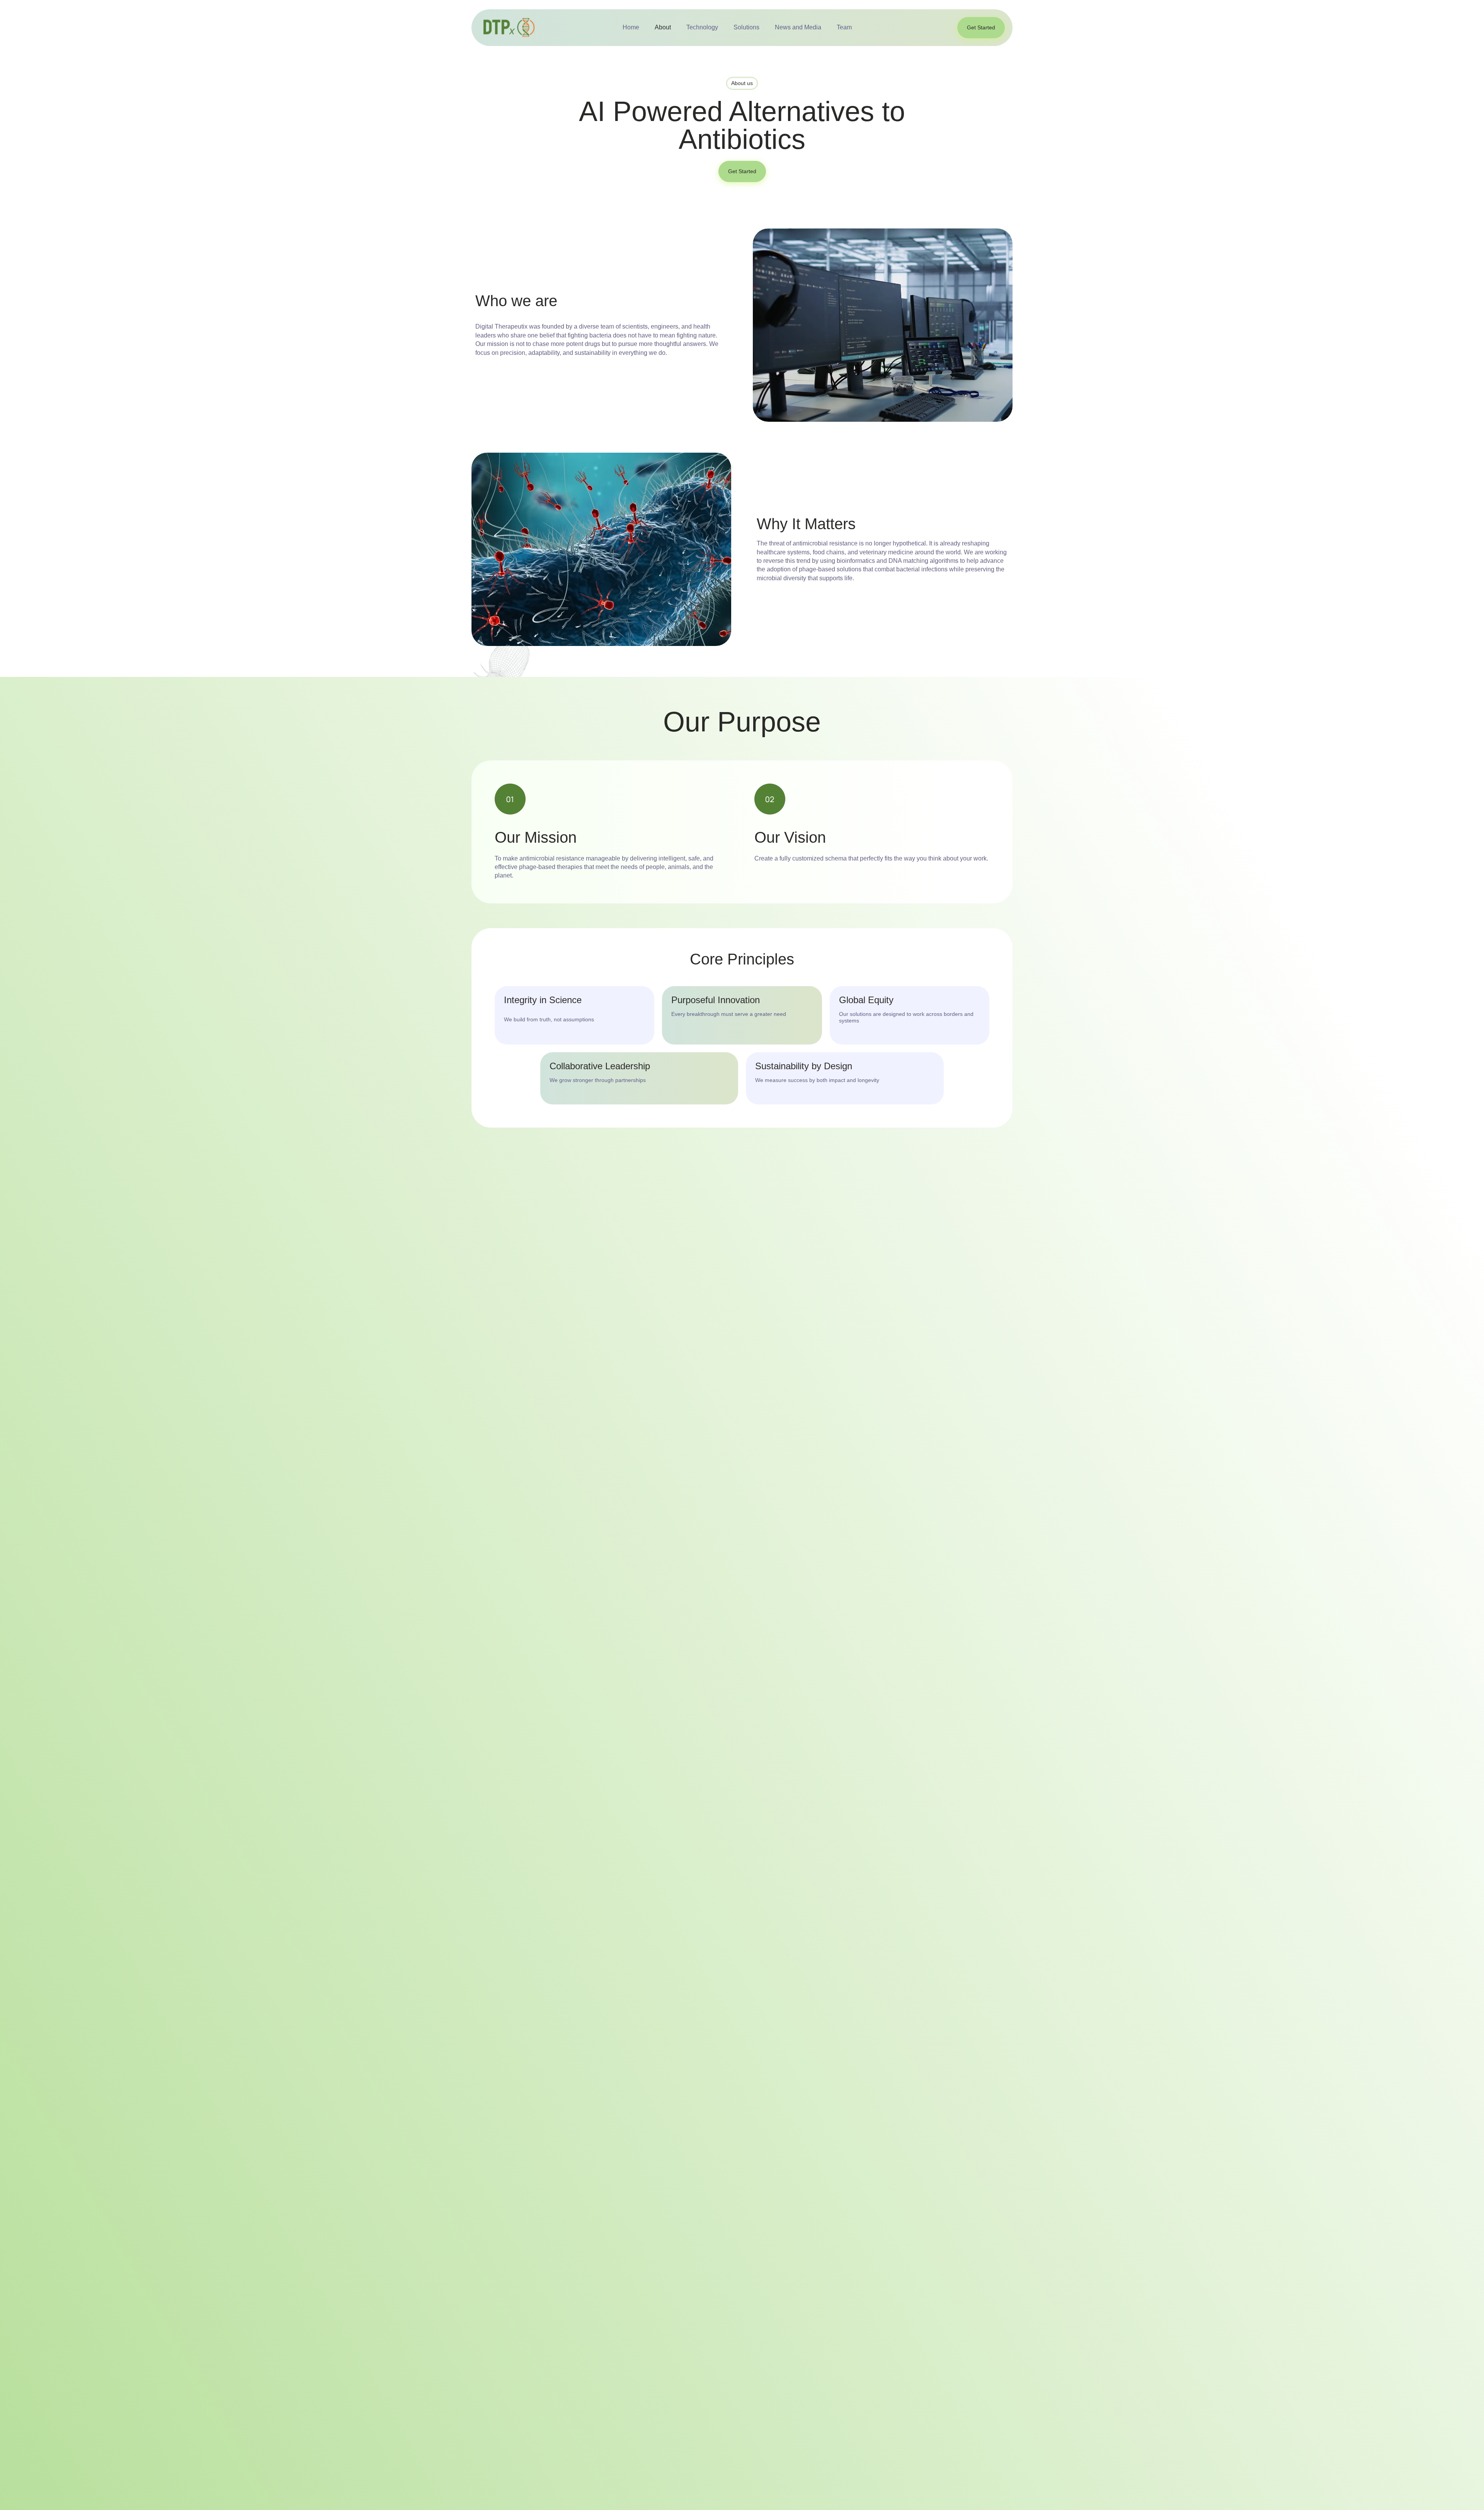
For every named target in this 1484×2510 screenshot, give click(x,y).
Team (844, 27)
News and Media (798, 27)
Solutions (746, 27)
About (663, 27)
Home (631, 27)
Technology (702, 27)
